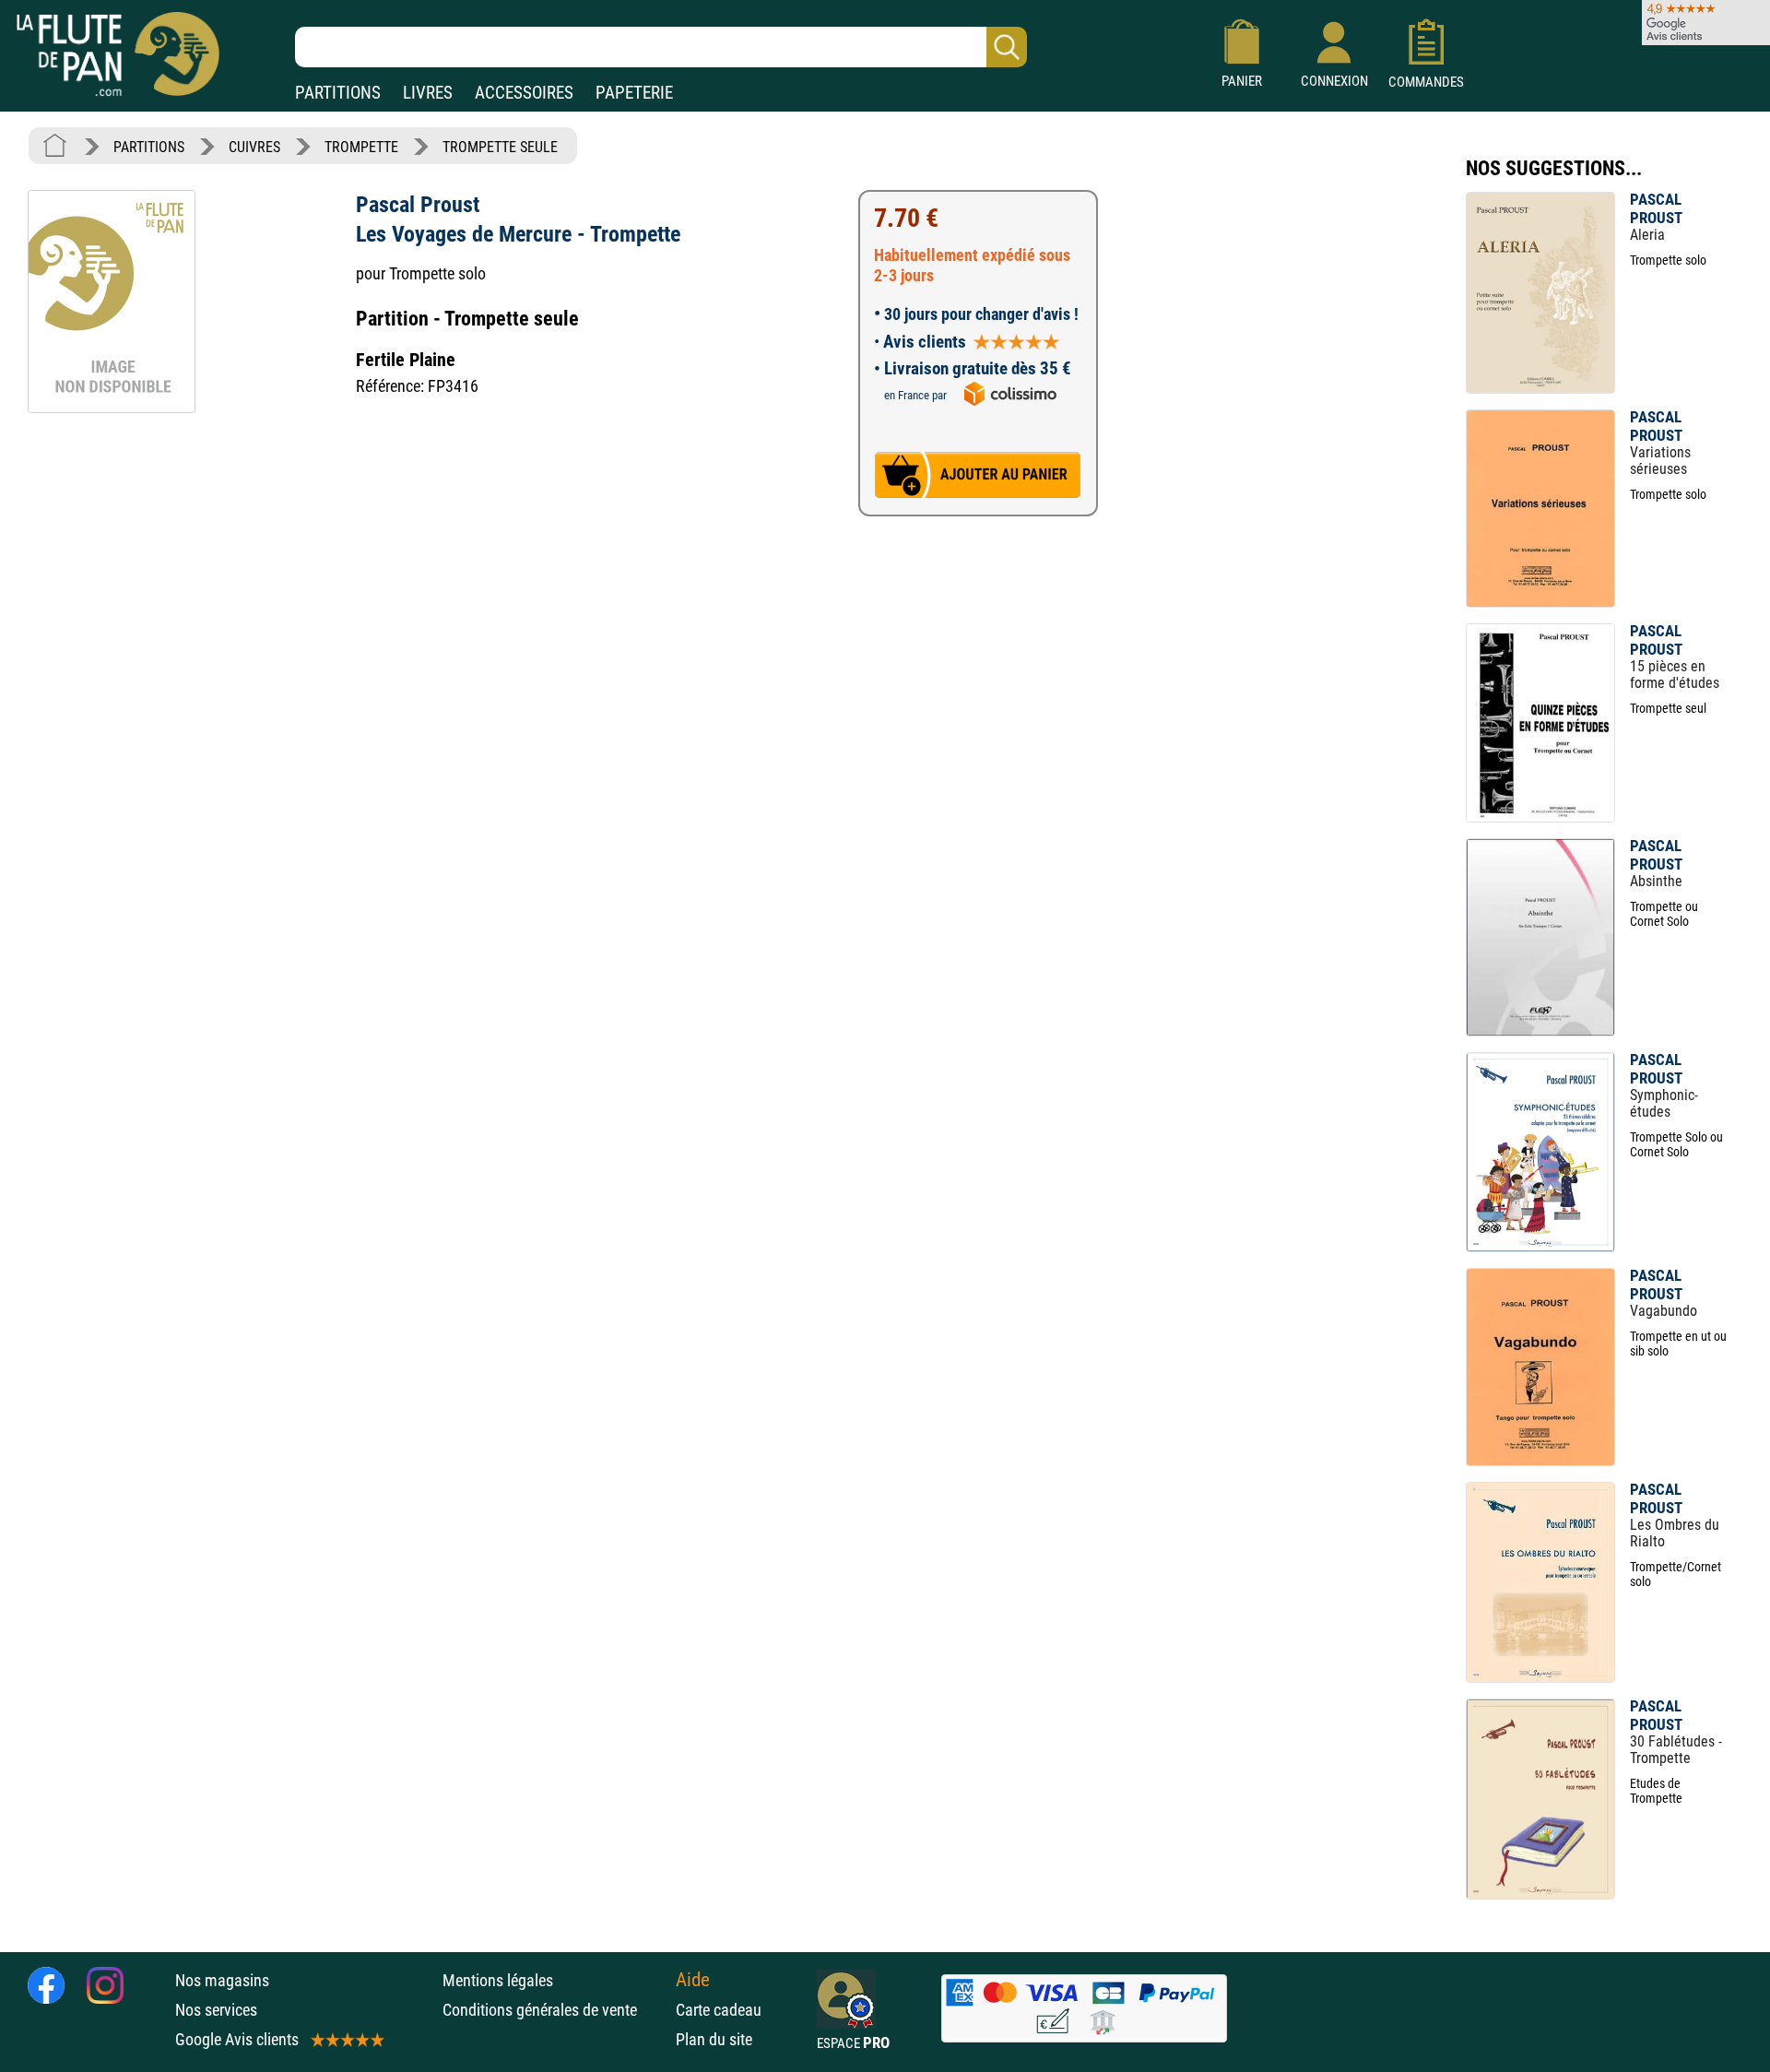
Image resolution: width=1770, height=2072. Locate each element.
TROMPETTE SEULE (500, 147)
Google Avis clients (237, 2039)
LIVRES (428, 93)
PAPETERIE (634, 93)
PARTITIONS (338, 93)
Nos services (216, 2010)
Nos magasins (222, 1980)
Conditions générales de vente (555, 2010)
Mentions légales (498, 1980)
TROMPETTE (361, 147)
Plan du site (714, 2039)
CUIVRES (254, 147)
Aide (693, 1980)
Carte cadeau (719, 2010)
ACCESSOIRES (524, 93)
